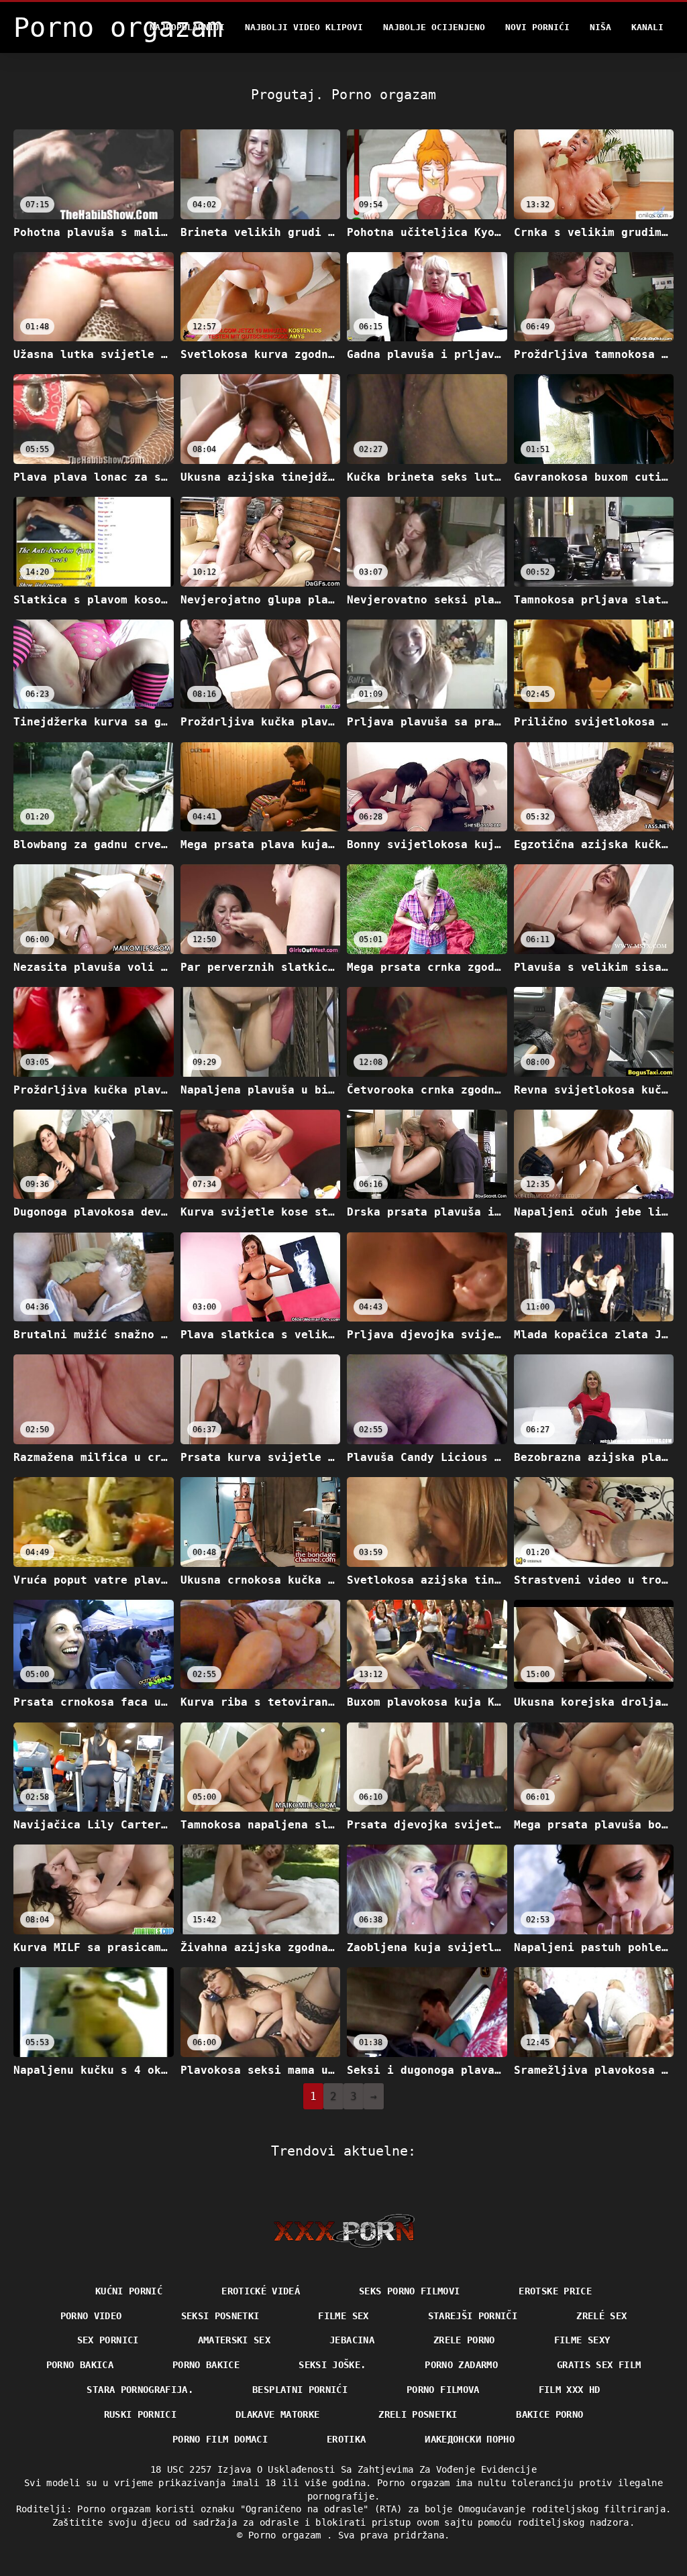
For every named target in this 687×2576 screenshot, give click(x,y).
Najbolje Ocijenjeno (434, 27)
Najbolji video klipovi (304, 27)
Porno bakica (80, 2365)
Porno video (91, 2316)
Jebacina (352, 2340)
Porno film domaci (220, 2439)
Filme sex (343, 2316)
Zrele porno (464, 2340)
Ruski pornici (141, 2414)
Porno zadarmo (461, 2365)
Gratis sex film (599, 2365)
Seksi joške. (332, 2365)
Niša (600, 27)
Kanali (647, 27)
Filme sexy (582, 2340)
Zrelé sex (601, 2316)
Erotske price (555, 2291)
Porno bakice (206, 2365)
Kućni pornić (129, 2291)
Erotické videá (261, 2291)
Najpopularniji (187, 27)
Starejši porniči (473, 2316)
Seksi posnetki (220, 2316)
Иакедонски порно (470, 2439)
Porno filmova (443, 2390)
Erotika (346, 2439)
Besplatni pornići (300, 2390)
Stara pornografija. (140, 2390)
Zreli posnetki (418, 2414)
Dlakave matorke (277, 2414)
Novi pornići (537, 27)
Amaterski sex (234, 2340)
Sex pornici (108, 2340)
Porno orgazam (287, 2535)
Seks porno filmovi (409, 2291)
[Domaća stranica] (344, 2231)
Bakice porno (549, 2414)
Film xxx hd (570, 2390)
